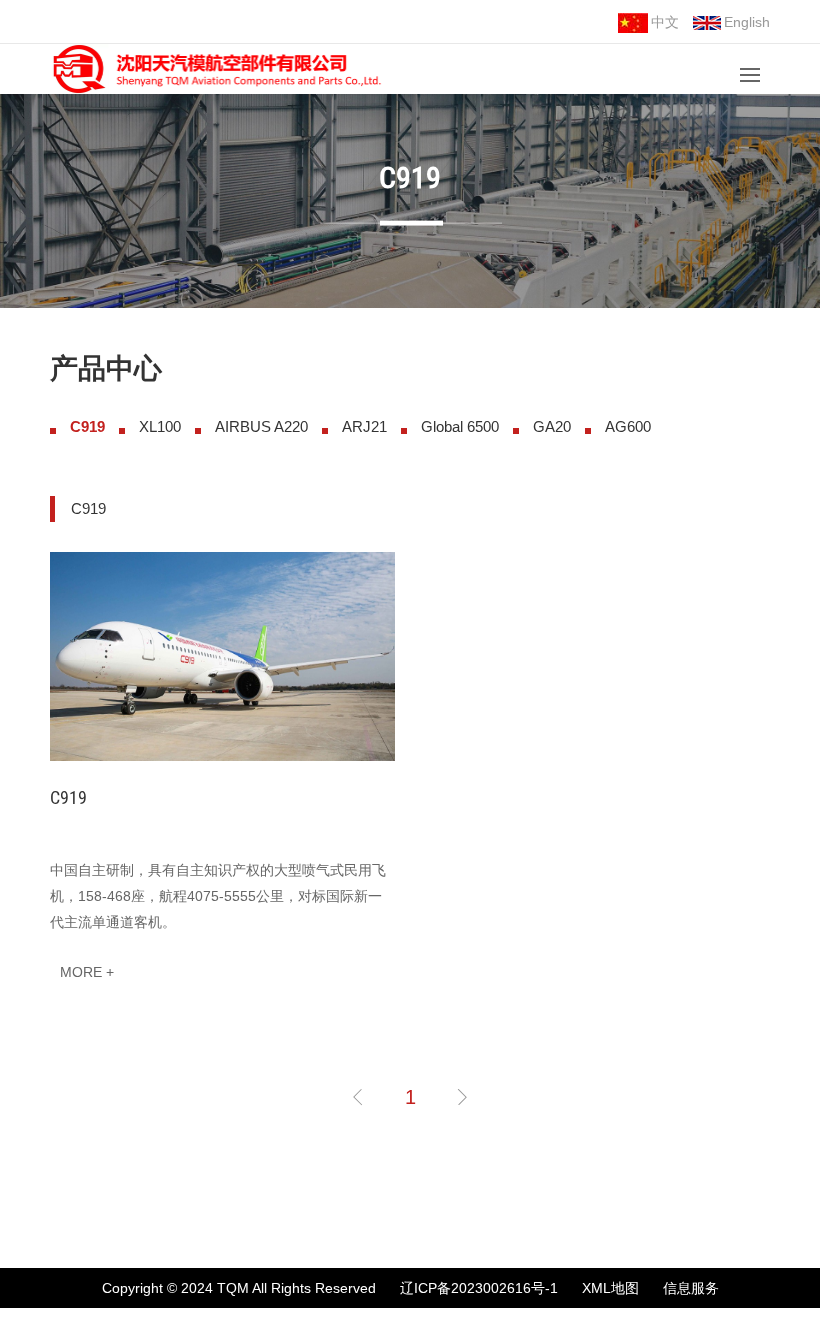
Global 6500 (460, 426)
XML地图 (610, 1288)
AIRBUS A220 (261, 426)
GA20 (552, 426)
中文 (665, 22)
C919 (87, 426)
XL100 (160, 426)
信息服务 (691, 1288)
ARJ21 (364, 426)
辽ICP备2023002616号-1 (479, 1288)
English (747, 22)
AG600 (628, 426)
